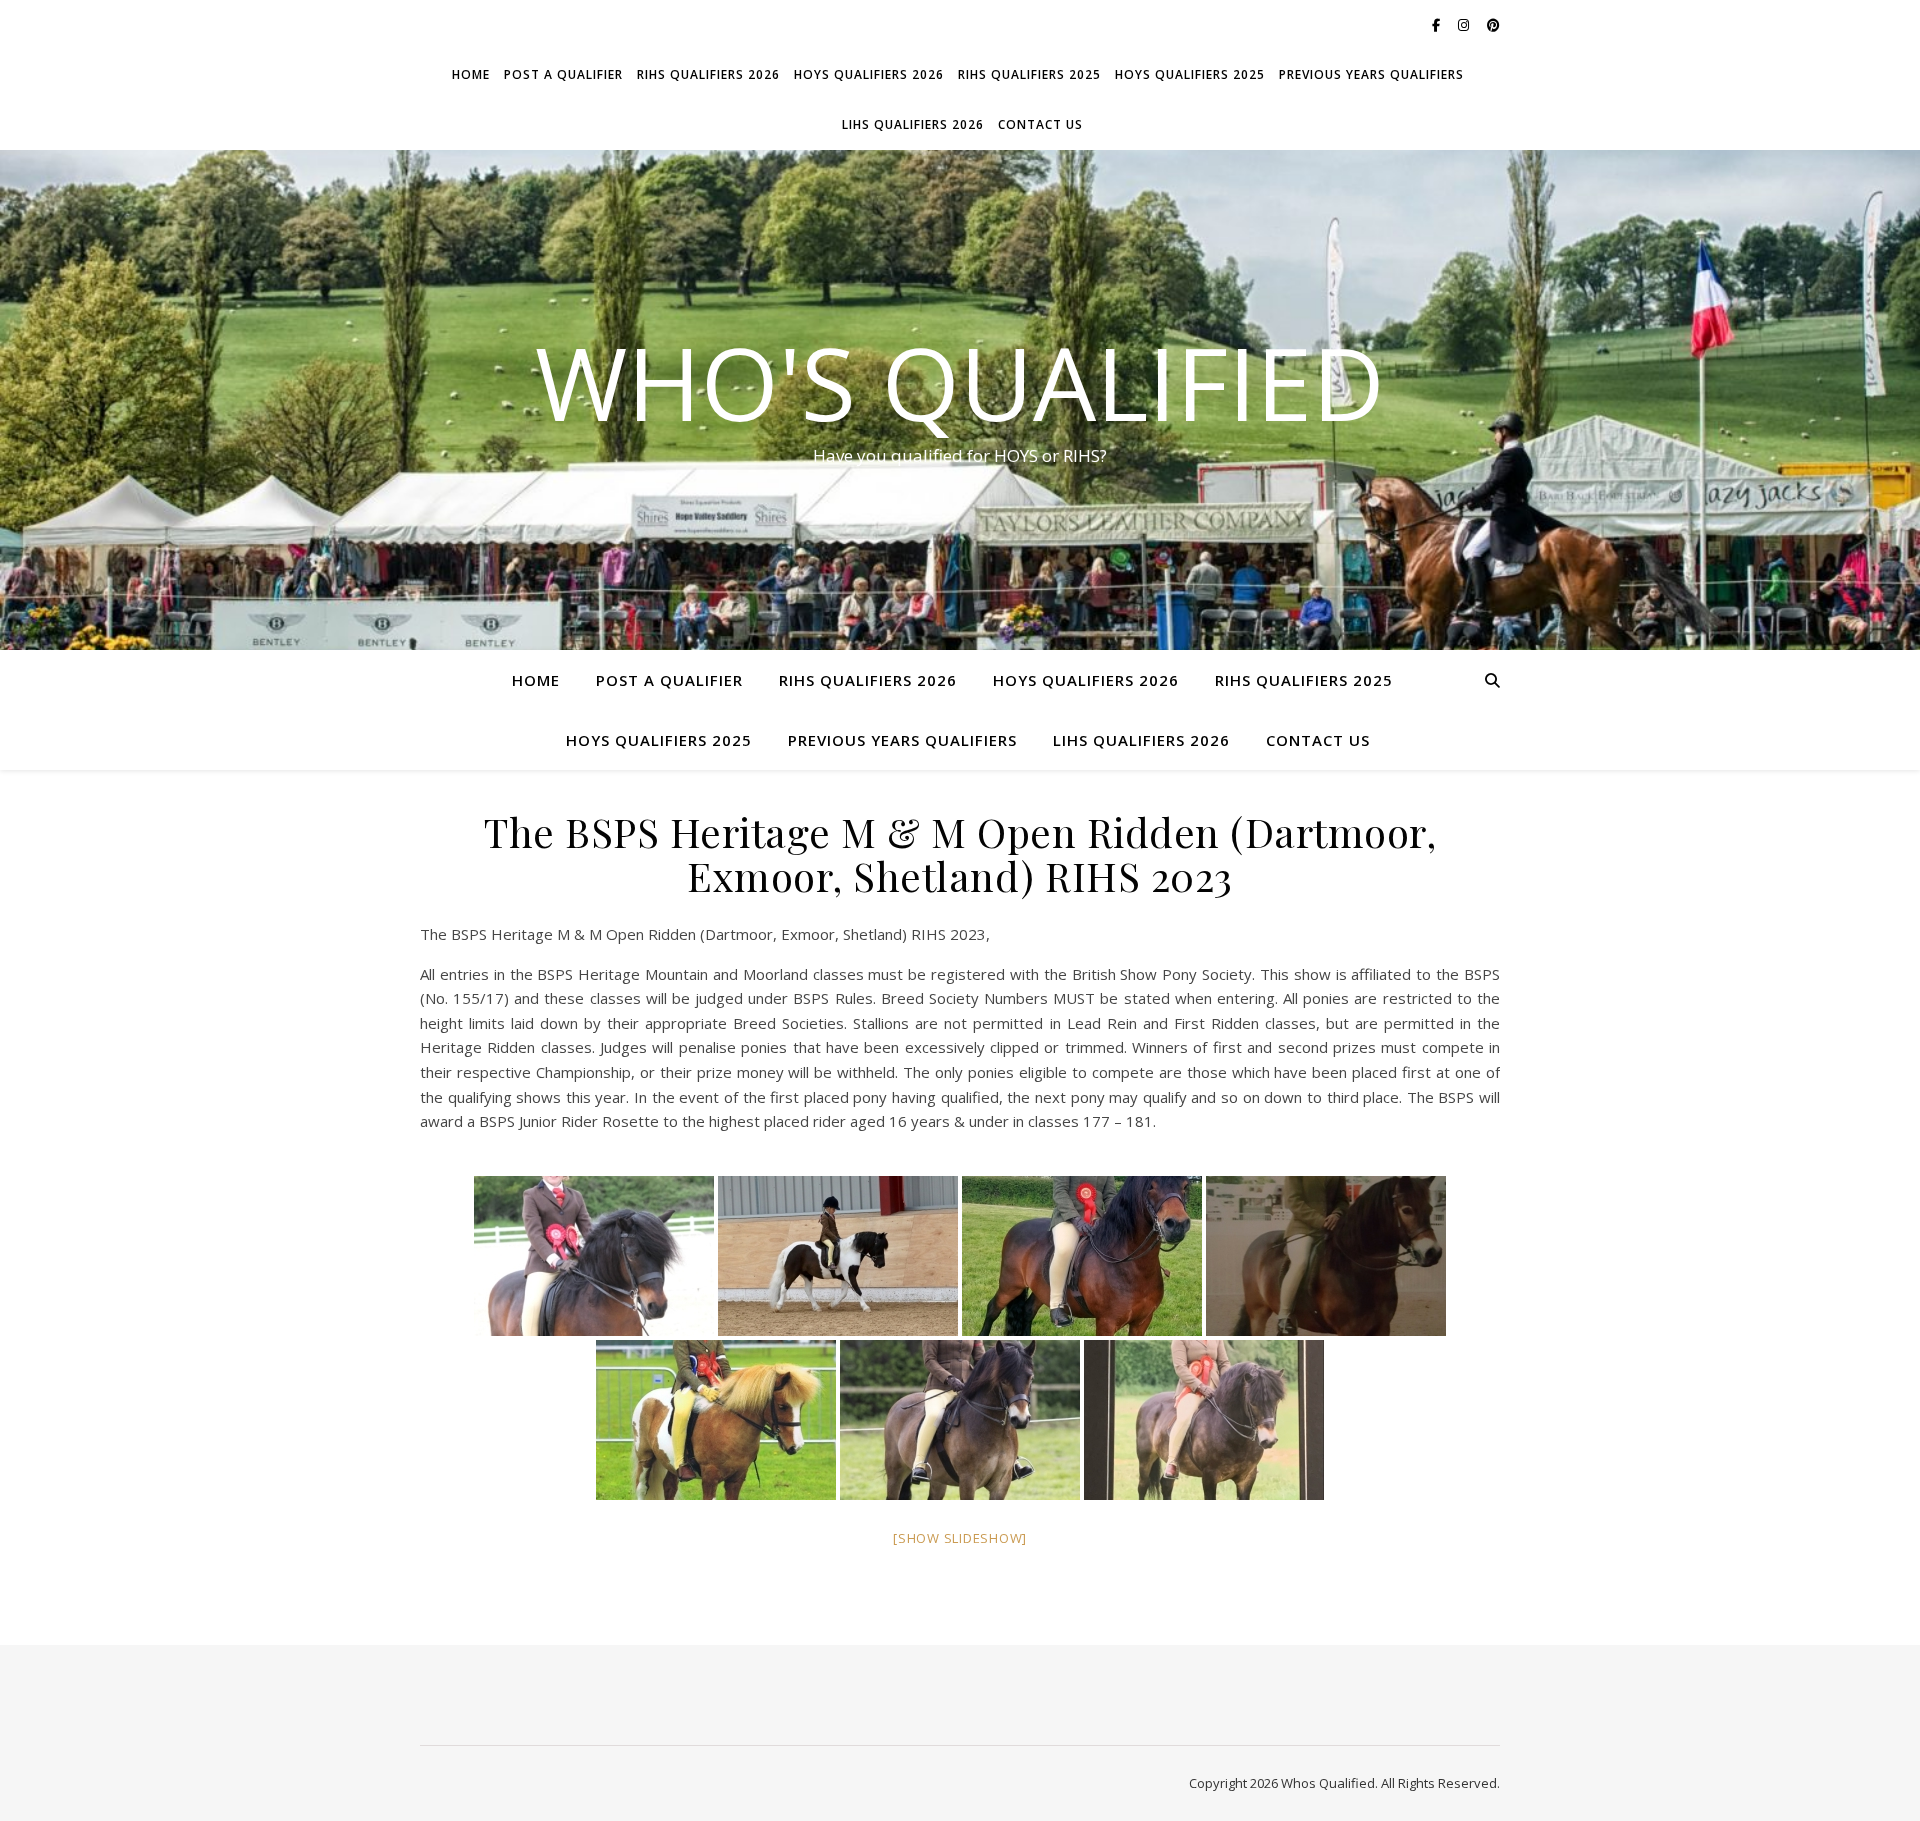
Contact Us (1040, 124)
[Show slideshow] (960, 1538)
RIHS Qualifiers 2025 (1029, 74)
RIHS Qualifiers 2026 (708, 74)
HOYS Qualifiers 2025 (1190, 74)
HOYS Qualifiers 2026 (869, 74)
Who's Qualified (960, 382)
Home (471, 74)
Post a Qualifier (563, 74)
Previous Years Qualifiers (1371, 74)
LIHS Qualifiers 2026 (913, 124)
